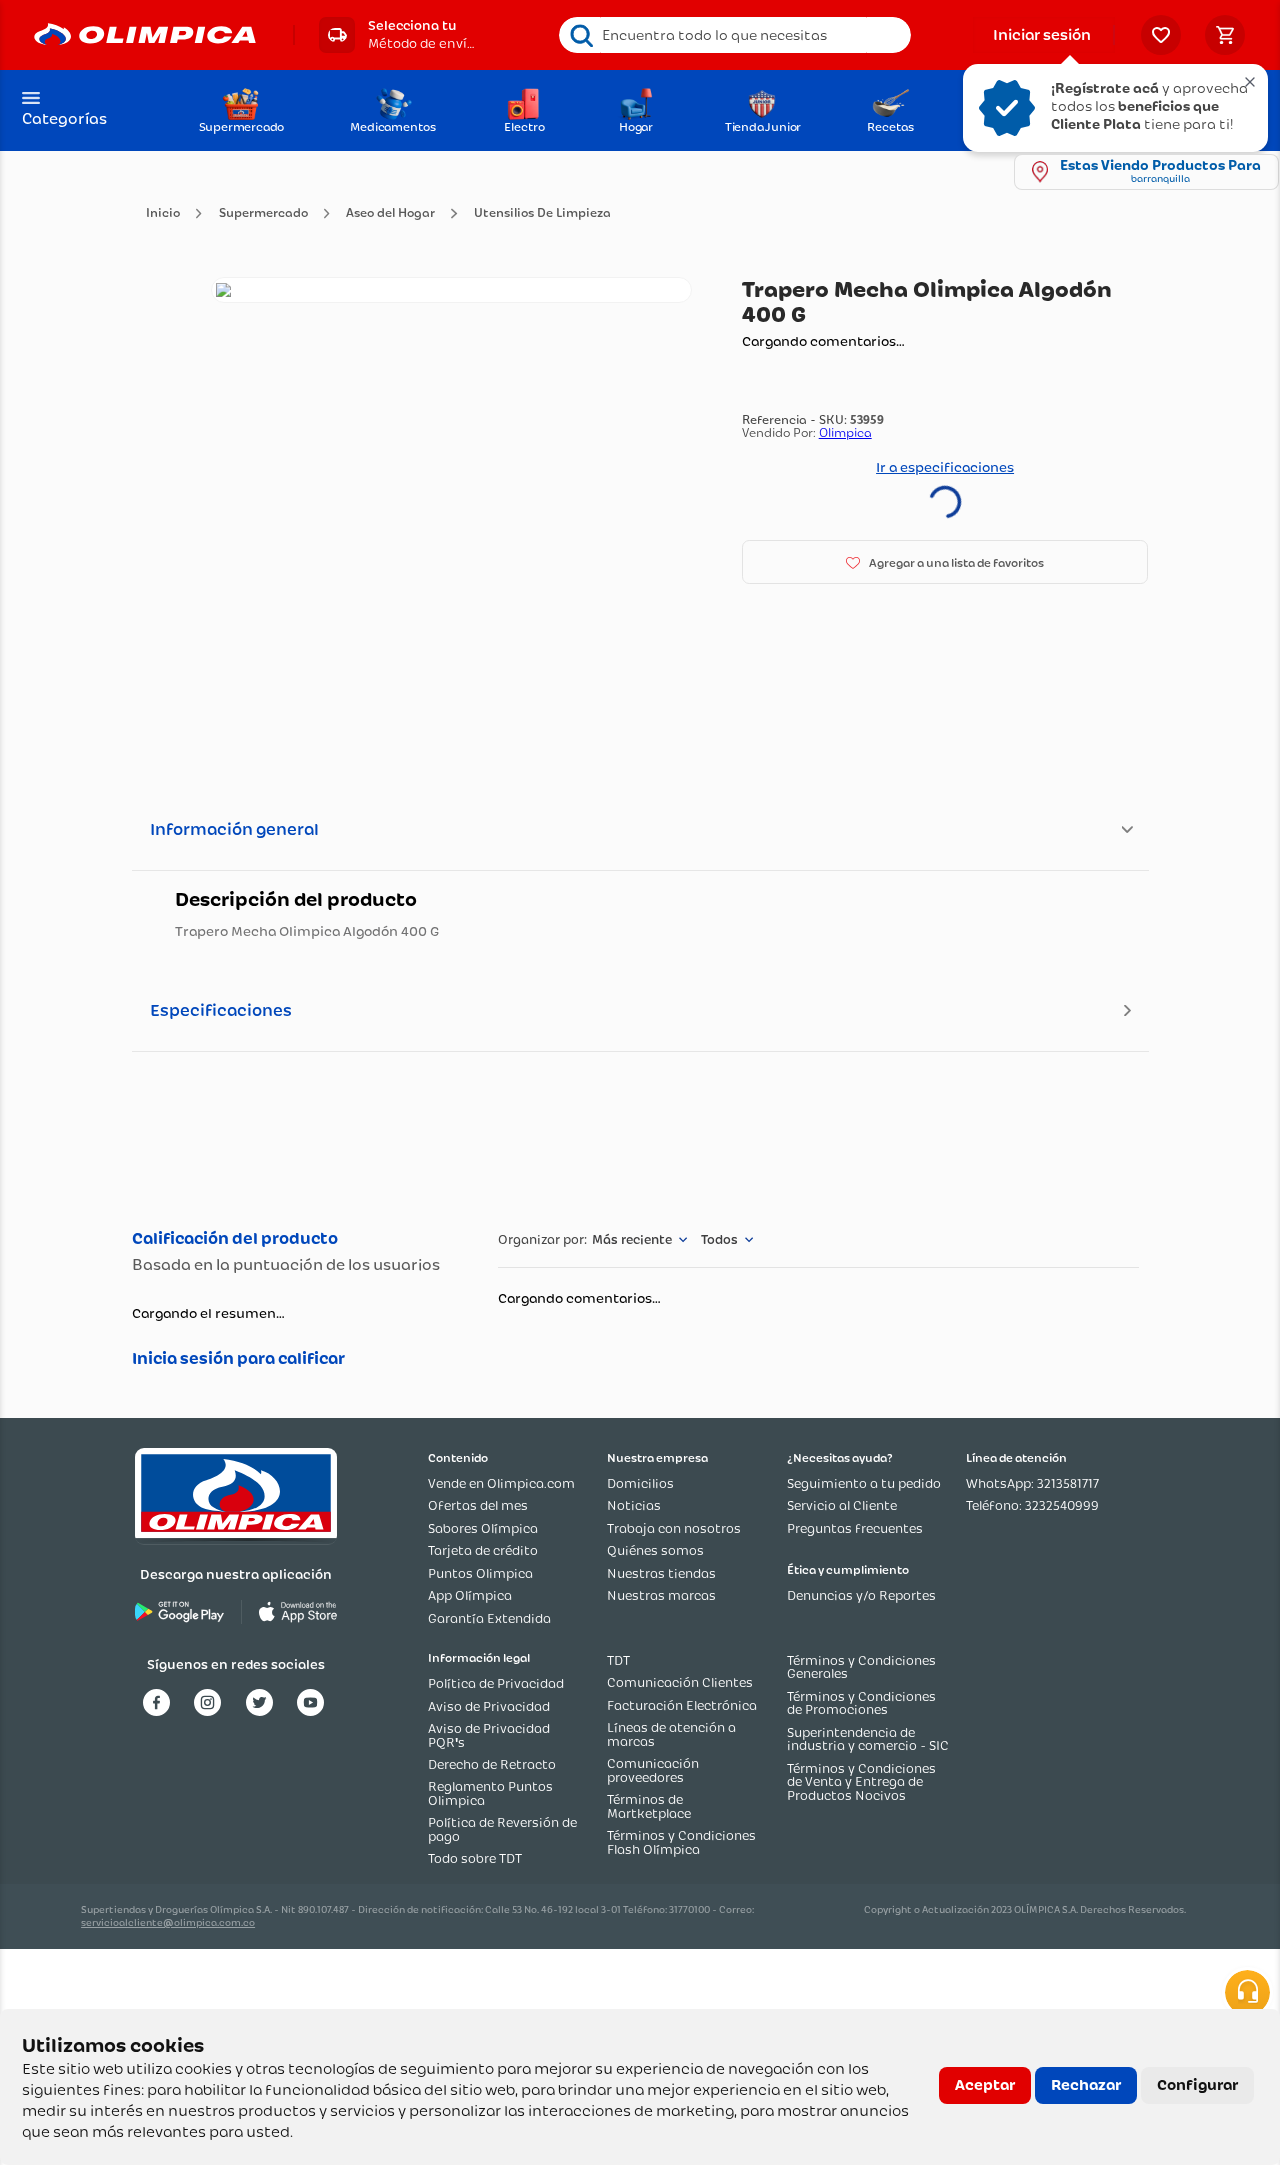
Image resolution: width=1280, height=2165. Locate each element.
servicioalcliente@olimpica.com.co (168, 1922)
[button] (397, 35)
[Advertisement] (639, 1137)
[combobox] (735, 35)
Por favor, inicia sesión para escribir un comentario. (294, 1359)
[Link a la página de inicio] (163, 213)
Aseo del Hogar (390, 213)
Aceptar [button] (985, 2085)
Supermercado (263, 213)
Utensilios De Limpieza (542, 213)
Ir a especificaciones (945, 467)
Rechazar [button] (1086, 2085)
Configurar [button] (1197, 2085)
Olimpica (845, 432)
